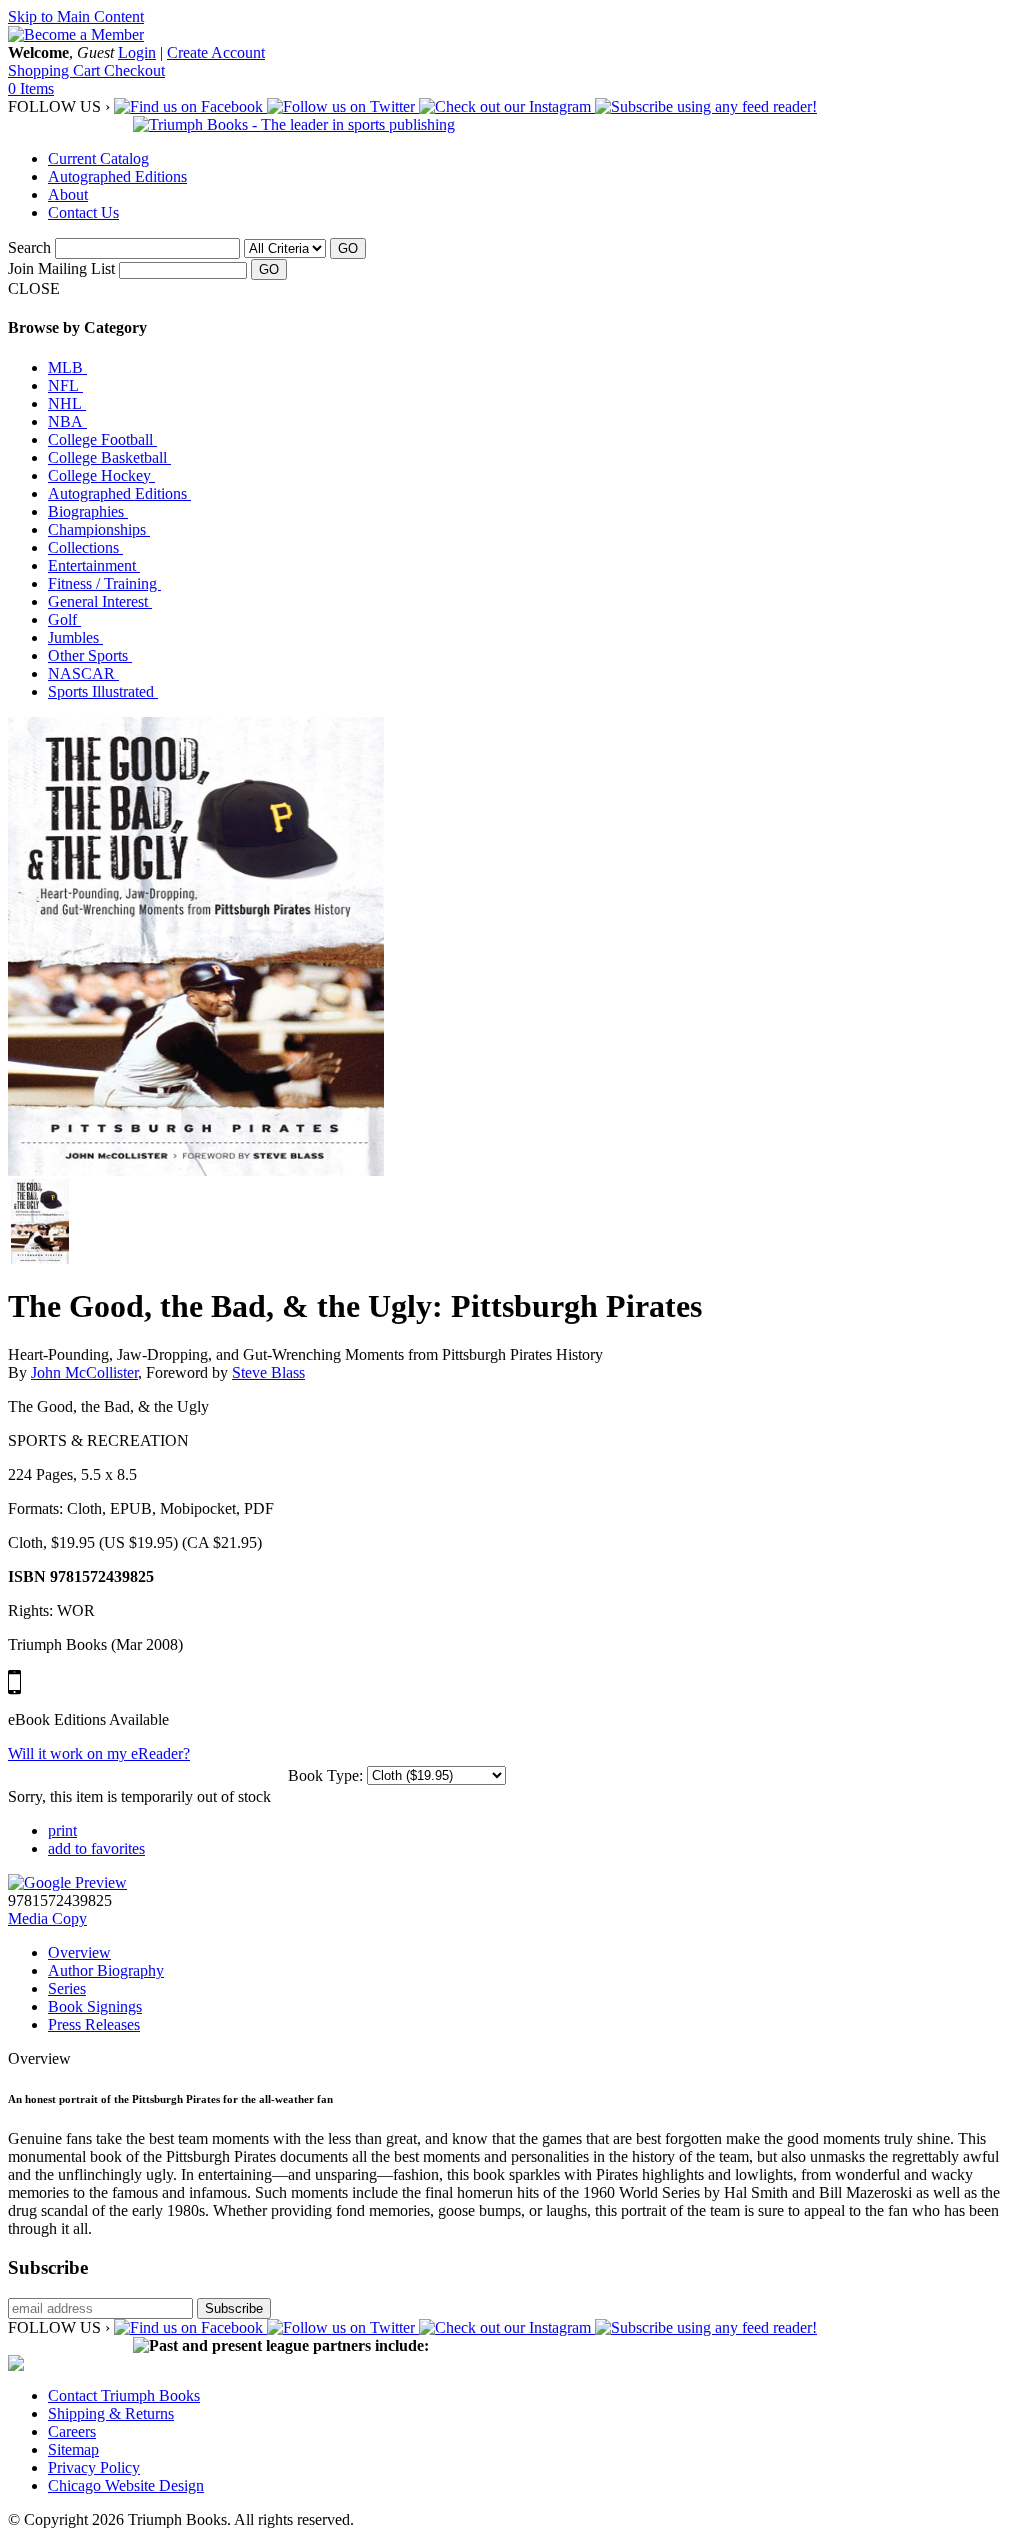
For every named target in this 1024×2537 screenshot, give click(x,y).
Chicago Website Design (126, 2485)
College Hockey (101, 475)
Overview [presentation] (79, 1952)
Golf (64, 619)
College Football (102, 439)
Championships (99, 529)
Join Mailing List (61, 268)
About (68, 194)
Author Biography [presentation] (106, 1970)
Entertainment (94, 565)
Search (29, 247)
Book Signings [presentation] (95, 2006)
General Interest (100, 601)
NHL (67, 403)
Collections (85, 547)
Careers (72, 2431)
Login (137, 52)
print (62, 1830)
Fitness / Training (104, 583)
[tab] (532, 1953)
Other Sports (90, 655)
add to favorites (96, 1848)
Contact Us (83, 212)
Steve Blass (268, 1372)
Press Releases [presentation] (94, 2024)
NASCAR (83, 673)
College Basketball (109, 457)
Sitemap (73, 2449)
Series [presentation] (67, 1988)
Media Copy (47, 1918)
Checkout (134, 70)
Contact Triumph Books (124, 2395)
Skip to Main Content (76, 16)
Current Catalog (98, 158)
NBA (67, 421)
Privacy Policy (94, 2467)
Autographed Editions (117, 176)
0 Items (31, 88)
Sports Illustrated (103, 691)
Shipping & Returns (111, 2413)
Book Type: (325, 1775)
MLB (67, 367)
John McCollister (84, 1372)
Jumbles (75, 637)
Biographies (88, 511)
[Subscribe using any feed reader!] (706, 106)
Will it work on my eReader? (99, 1753)
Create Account (216, 52)
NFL (65, 385)
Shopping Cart (56, 70)
